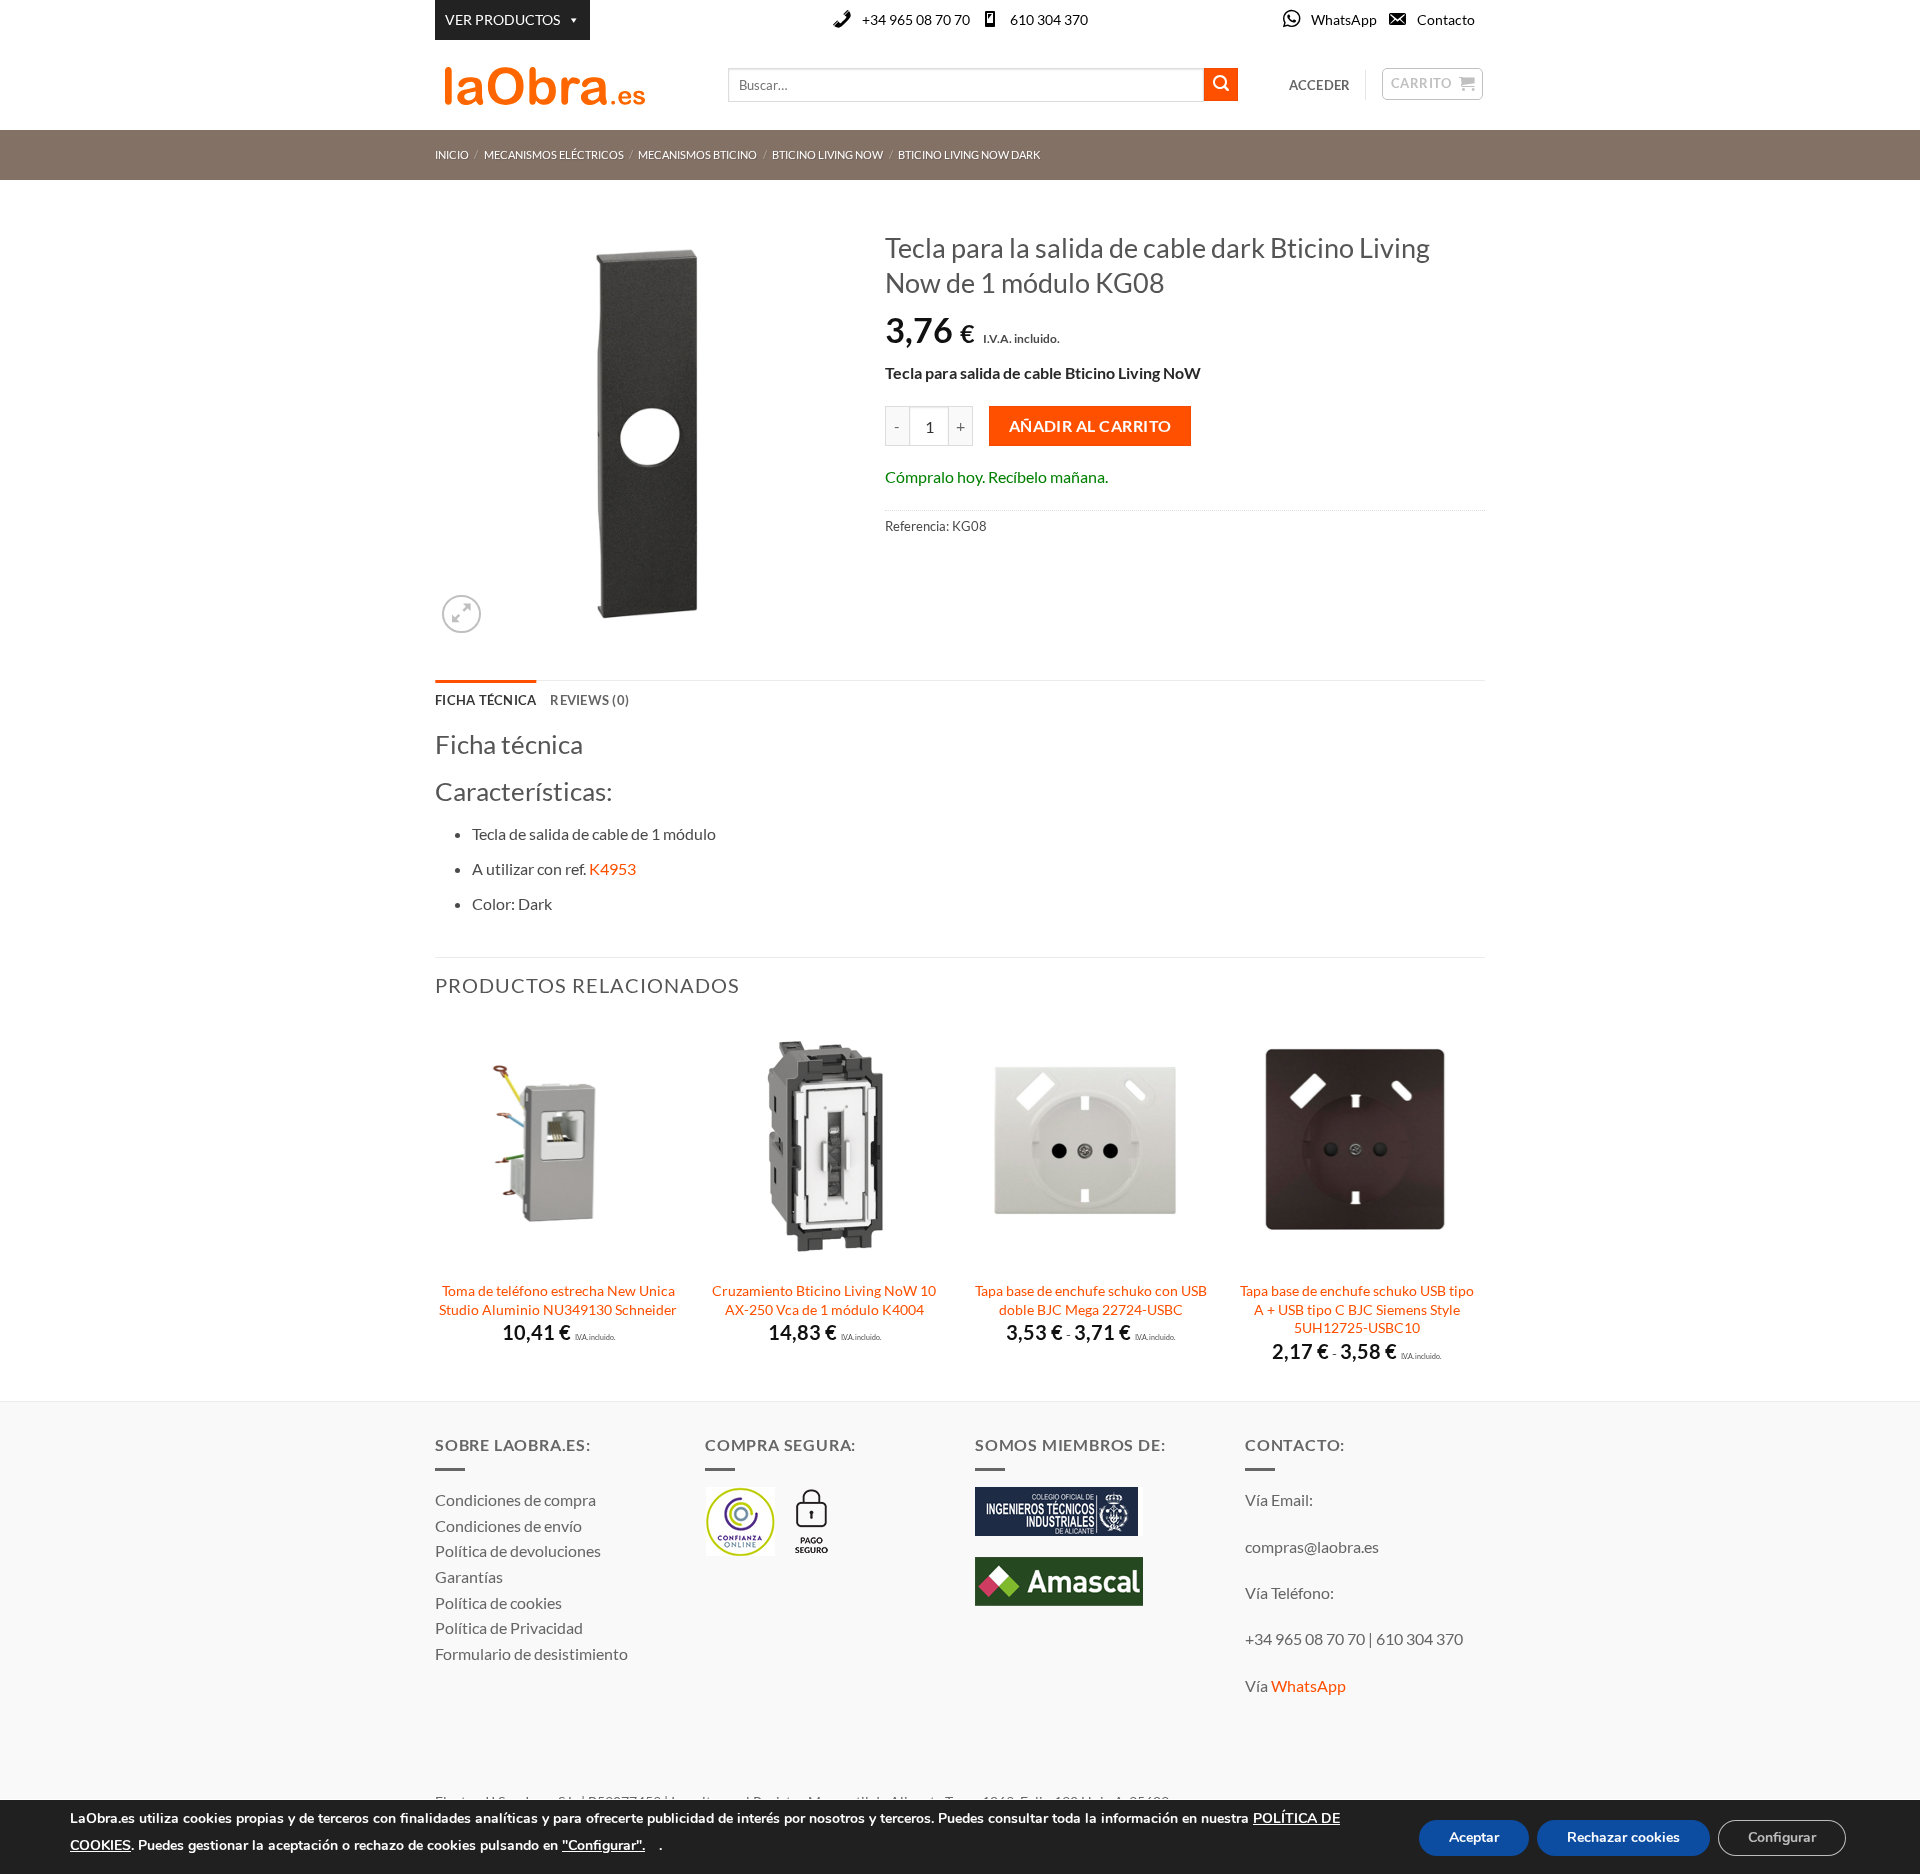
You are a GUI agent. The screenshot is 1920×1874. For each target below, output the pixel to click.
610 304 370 (1049, 19)
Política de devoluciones (518, 1550)
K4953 (612, 868)
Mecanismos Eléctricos (554, 154)
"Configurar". (603, 1844)
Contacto (1446, 19)
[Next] (1479, 1209)
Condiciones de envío (508, 1525)
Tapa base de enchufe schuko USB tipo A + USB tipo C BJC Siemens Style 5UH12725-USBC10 (1357, 1309)
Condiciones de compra (515, 1499)
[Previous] (436, 1209)
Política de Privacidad (509, 1627)
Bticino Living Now (827, 154)
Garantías (469, 1576)
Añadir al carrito (1090, 426)
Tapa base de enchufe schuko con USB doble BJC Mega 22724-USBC (1091, 1300)
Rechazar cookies (1623, 1837)
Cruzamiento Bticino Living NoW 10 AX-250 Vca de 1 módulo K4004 (824, 1300)
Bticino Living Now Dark (969, 154)
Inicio (452, 154)
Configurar (1782, 1837)
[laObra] (566, 85)
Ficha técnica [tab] (485, 700)
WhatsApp (1344, 19)
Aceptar (1474, 1837)
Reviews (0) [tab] (589, 700)
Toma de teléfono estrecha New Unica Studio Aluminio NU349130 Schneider (558, 1300)
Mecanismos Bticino (697, 154)
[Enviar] (1221, 85)
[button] (461, 614)
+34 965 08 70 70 (916, 19)
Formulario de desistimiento (531, 1653)
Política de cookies (498, 1602)
